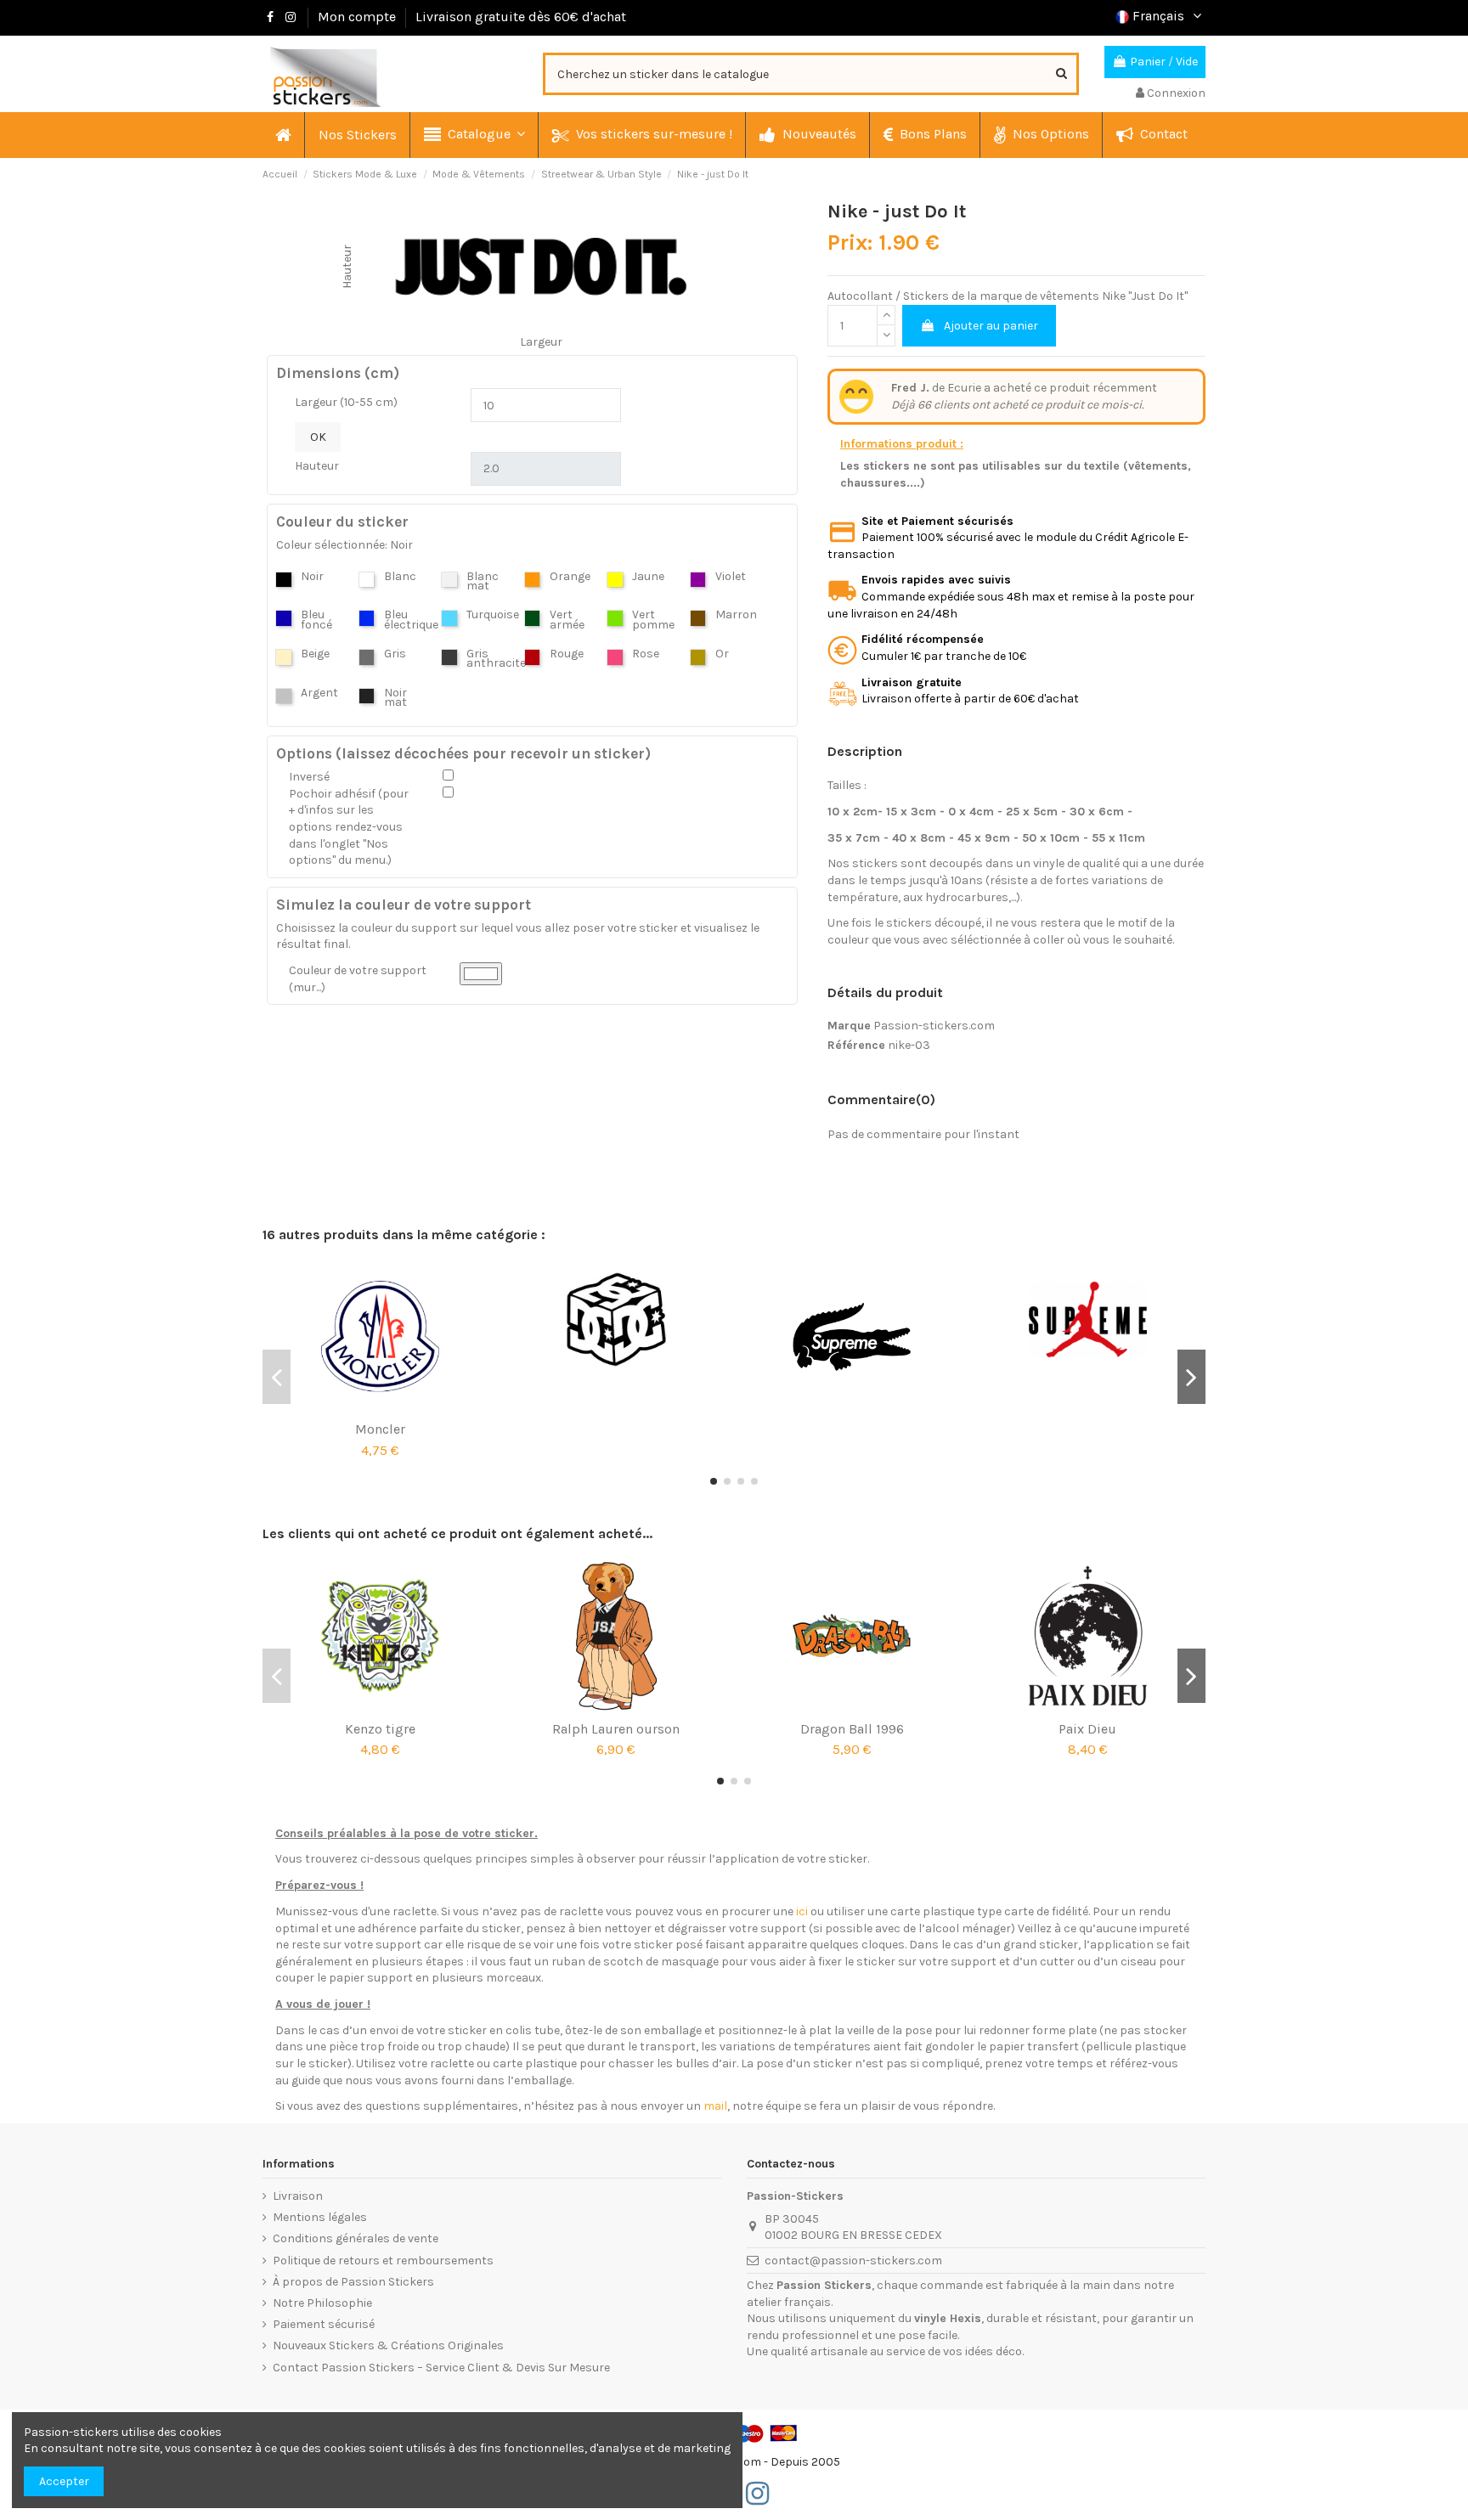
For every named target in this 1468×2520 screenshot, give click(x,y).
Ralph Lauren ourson (616, 1729)
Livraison (298, 2196)
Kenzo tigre (380, 1729)
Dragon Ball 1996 (852, 1729)
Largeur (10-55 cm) (346, 402)
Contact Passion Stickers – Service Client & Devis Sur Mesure (441, 2368)
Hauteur (317, 466)
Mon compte (357, 17)
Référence (856, 1045)
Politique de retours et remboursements (383, 2261)
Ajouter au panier (991, 326)
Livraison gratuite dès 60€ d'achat (521, 17)
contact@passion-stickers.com (853, 2261)
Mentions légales (320, 2217)
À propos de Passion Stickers (353, 2282)
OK (318, 437)
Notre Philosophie (322, 2303)
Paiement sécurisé (324, 2324)
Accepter (64, 2481)
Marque (849, 1026)
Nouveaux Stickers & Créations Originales (388, 2345)
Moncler (380, 1429)
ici (802, 1911)
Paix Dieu (1087, 1729)
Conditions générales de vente (356, 2238)
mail (715, 2106)
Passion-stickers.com (934, 1026)
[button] (474, 135)
